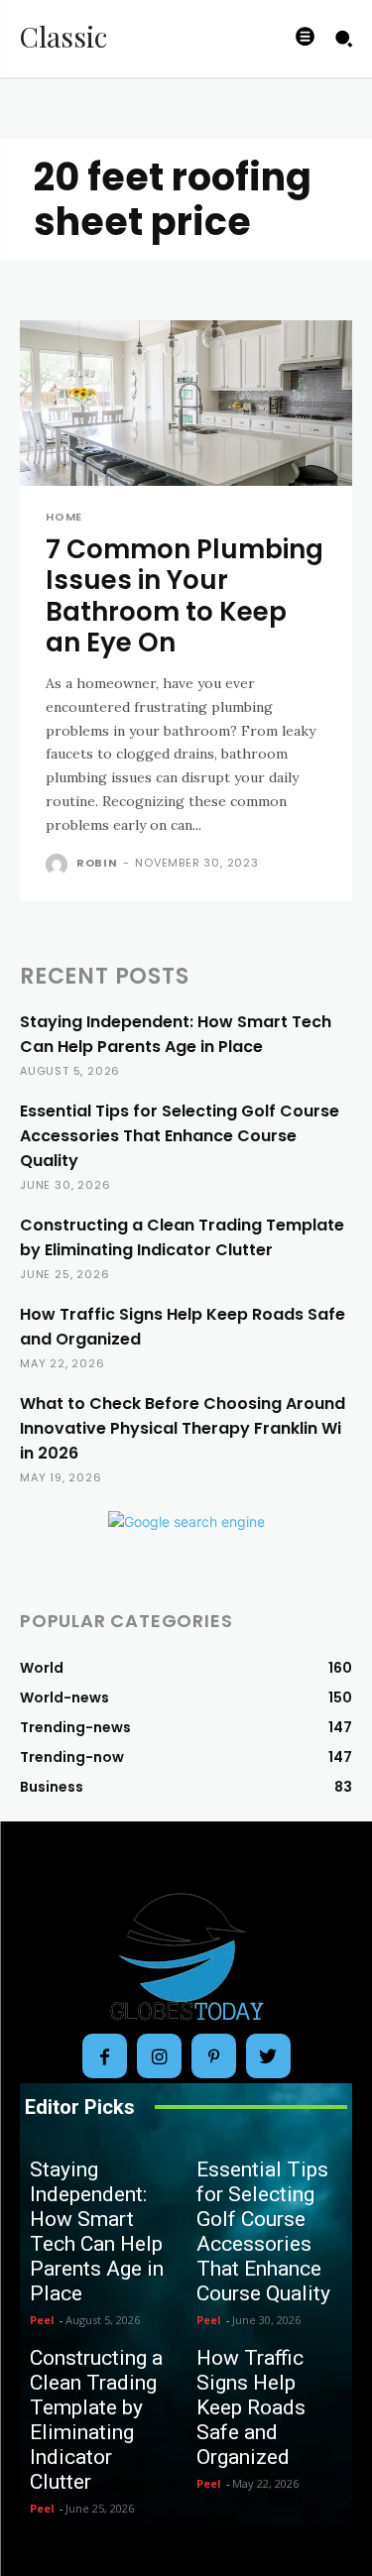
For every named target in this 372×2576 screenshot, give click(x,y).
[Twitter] (268, 2056)
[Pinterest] (214, 2056)
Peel (42, 2320)
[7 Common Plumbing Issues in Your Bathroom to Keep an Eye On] (186, 404)
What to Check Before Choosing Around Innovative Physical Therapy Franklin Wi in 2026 (183, 1428)
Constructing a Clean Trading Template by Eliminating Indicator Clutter (96, 2420)
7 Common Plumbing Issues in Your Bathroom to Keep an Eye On (185, 596)
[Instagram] (159, 2056)
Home (64, 517)
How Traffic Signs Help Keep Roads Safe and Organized (251, 2407)
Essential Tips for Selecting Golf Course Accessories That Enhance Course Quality (180, 1136)
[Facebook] (105, 2056)
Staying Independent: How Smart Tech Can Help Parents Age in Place (97, 2231)
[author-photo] (59, 865)
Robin (97, 863)
